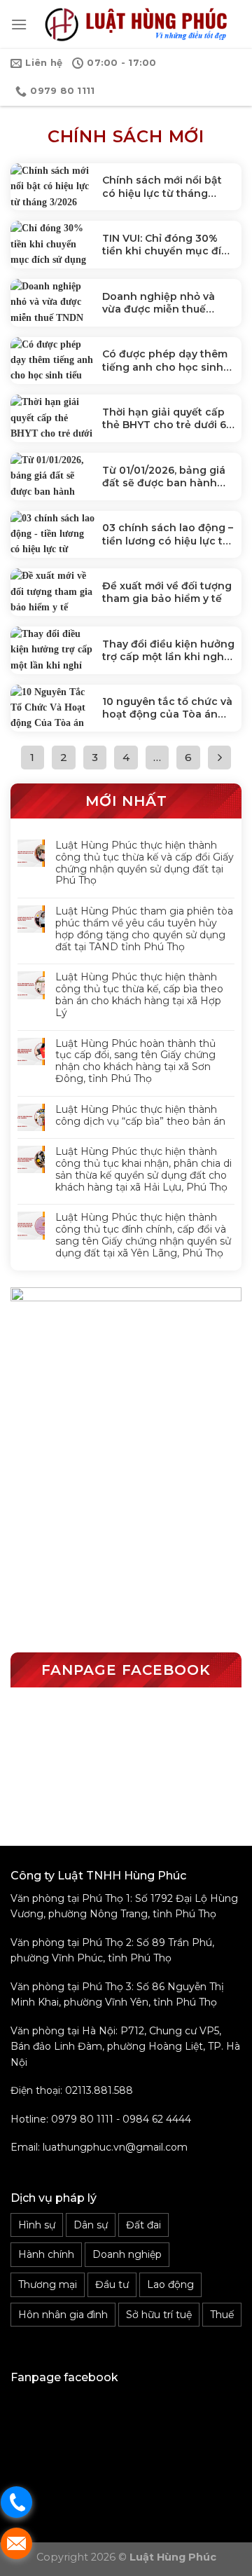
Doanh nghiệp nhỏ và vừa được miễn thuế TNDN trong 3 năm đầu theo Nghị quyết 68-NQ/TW (162, 303)
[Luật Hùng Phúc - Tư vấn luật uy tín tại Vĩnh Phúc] (134, 25)
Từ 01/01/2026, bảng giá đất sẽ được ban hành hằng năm (164, 477)
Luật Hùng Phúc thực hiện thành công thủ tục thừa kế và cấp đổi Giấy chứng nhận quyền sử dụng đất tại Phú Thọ (145, 863)
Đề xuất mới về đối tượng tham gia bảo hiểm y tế (167, 592)
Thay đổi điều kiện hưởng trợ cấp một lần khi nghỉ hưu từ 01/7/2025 (168, 650)
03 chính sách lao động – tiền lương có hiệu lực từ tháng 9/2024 (168, 534)
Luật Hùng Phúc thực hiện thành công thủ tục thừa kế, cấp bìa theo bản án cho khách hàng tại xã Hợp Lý (139, 995)
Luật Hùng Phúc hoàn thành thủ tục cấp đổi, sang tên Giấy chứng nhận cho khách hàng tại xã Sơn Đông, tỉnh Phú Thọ (135, 1061)
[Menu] (19, 24)
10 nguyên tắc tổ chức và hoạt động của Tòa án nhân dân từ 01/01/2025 (167, 708)
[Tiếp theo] (220, 758)
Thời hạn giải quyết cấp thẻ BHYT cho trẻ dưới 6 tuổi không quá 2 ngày (164, 418)
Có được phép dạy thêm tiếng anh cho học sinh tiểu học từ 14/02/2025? (165, 360)
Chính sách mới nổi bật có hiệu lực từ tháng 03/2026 (162, 186)
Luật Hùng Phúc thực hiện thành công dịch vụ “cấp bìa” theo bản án (140, 1116)
